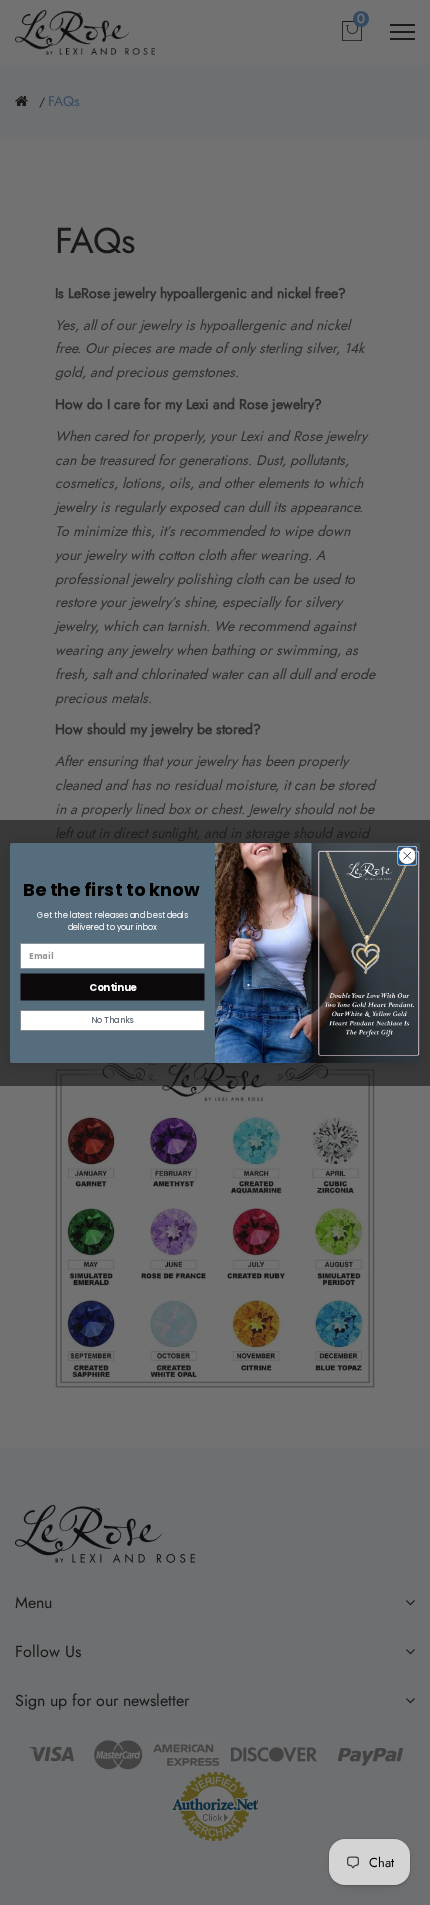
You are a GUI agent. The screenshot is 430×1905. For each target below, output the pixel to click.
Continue (113, 986)
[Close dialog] (408, 856)
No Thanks (112, 1020)
